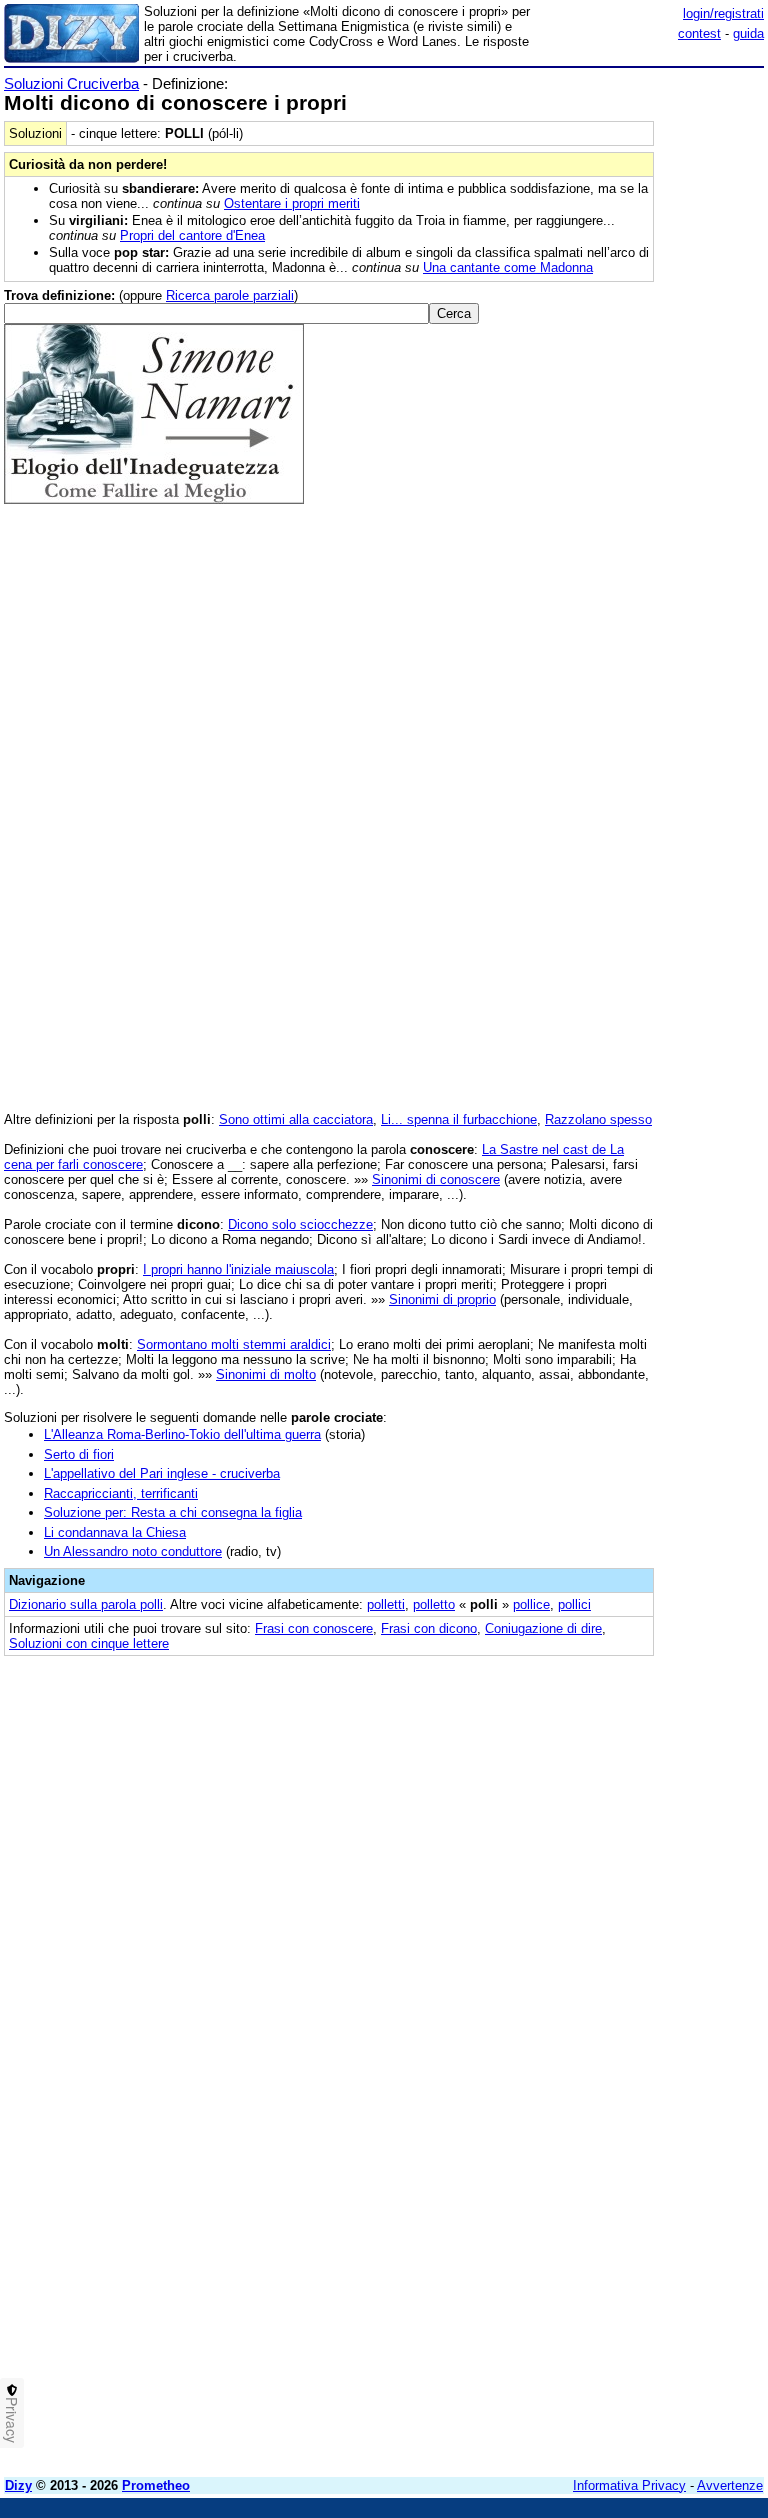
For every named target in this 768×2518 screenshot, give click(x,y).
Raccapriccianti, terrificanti (121, 1493)
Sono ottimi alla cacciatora (296, 1119)
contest (699, 33)
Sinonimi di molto (266, 1374)
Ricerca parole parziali (230, 295)
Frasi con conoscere (314, 1628)
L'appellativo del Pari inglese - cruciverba (162, 1473)
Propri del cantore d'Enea (192, 235)
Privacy (12, 2420)
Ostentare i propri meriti (292, 203)
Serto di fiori (79, 1454)
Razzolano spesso (598, 1119)
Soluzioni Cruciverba (71, 83)
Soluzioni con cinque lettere (89, 1643)
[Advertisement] (614, 1794)
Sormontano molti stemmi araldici (234, 1344)
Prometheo (156, 2485)
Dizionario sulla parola (86, 1604)
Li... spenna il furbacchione (459, 1119)
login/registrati (723, 13)
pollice (531, 1604)
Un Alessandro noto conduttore (133, 1551)
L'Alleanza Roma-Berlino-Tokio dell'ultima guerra (182, 1434)
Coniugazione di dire (543, 1628)
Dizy (18, 2485)
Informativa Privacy (629, 2485)
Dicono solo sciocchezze (300, 1224)
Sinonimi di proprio (442, 1299)
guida (748, 33)
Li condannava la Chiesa (115, 1532)
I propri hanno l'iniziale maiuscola (238, 1269)
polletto (434, 1604)
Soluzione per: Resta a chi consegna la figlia (173, 1512)
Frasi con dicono (429, 1628)
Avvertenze (730, 2485)
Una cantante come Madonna (508, 267)
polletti (386, 1604)
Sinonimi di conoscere (436, 1179)
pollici (574, 1604)
